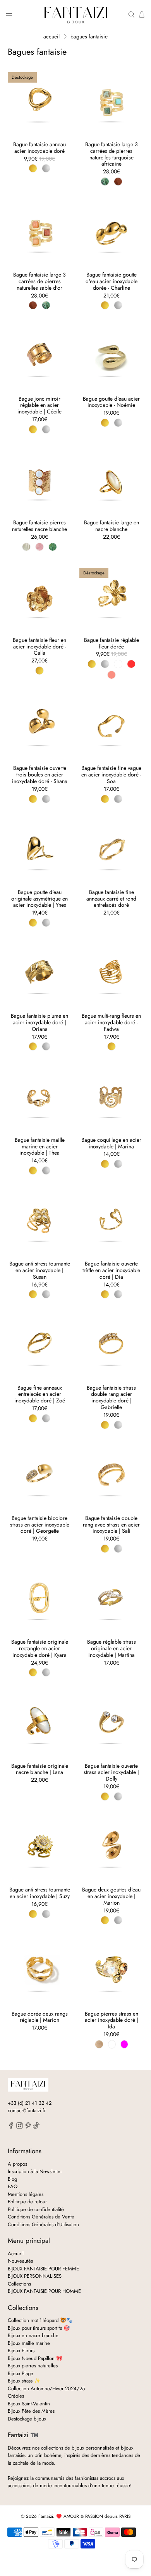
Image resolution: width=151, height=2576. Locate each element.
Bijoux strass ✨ (24, 2381)
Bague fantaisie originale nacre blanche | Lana (40, 1769)
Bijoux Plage (21, 2373)
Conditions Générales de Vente (41, 2217)
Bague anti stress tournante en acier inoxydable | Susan (40, 1270)
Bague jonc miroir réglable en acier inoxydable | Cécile (39, 405)
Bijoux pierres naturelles (33, 2366)
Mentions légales (26, 2194)
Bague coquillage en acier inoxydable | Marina (111, 1143)
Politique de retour (27, 2202)
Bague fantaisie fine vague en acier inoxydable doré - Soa (111, 774)
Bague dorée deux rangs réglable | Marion (40, 2017)
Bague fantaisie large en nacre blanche (112, 526)
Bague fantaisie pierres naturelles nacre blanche (39, 526)
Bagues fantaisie (89, 36)
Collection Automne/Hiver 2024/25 (46, 2388)
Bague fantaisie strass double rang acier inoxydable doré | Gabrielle (111, 1397)
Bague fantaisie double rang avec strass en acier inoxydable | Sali (111, 1524)
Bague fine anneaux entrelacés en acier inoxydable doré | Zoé (40, 1394)
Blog (12, 2179)
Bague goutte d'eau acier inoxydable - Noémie (111, 402)
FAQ (13, 2186)
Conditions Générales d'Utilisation (43, 2224)
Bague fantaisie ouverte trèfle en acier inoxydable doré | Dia (111, 1270)
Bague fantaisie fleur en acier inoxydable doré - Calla (39, 646)
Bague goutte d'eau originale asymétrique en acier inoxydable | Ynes (39, 898)
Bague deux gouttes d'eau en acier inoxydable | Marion (111, 1896)
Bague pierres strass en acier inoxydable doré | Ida (112, 2020)
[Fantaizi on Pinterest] (28, 2127)
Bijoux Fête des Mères (31, 2411)
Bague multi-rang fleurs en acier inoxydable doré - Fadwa (111, 1022)
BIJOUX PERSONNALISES (35, 2276)
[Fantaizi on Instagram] (20, 2127)
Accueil (51, 36)
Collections (19, 2284)
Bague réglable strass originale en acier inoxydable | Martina (112, 1648)
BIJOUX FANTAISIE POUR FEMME (43, 2269)
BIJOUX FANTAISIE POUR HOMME (44, 2291)
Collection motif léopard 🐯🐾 (40, 2320)
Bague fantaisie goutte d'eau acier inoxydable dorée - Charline (112, 281)
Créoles (16, 2396)
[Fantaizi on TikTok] (36, 2127)
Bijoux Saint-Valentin (29, 2404)
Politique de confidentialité (36, 2209)
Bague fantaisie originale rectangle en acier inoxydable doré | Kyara (40, 1648)
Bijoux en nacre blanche (33, 2335)
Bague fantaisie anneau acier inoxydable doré (39, 147)
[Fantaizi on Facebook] (11, 2127)
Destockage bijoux (27, 2419)
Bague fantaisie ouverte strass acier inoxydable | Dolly (111, 1772)
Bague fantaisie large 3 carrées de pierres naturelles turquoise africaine (112, 154)
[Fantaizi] (76, 15)
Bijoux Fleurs (21, 2350)
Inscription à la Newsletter (35, 2171)
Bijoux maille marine (29, 2343)
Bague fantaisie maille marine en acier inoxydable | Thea (40, 1146)
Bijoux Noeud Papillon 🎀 (35, 2358)
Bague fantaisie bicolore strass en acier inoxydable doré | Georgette (40, 1524)
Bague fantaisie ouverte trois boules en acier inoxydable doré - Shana (40, 774)
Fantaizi (46, 2516)
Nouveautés (20, 2261)
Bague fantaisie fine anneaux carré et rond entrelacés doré (111, 898)
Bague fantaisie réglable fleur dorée (112, 643)
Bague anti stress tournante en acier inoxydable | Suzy (40, 1893)
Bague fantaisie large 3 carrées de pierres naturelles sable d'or (39, 281)
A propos (17, 2164)
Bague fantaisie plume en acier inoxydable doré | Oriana (39, 1022)
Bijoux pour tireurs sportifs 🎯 (39, 2328)
